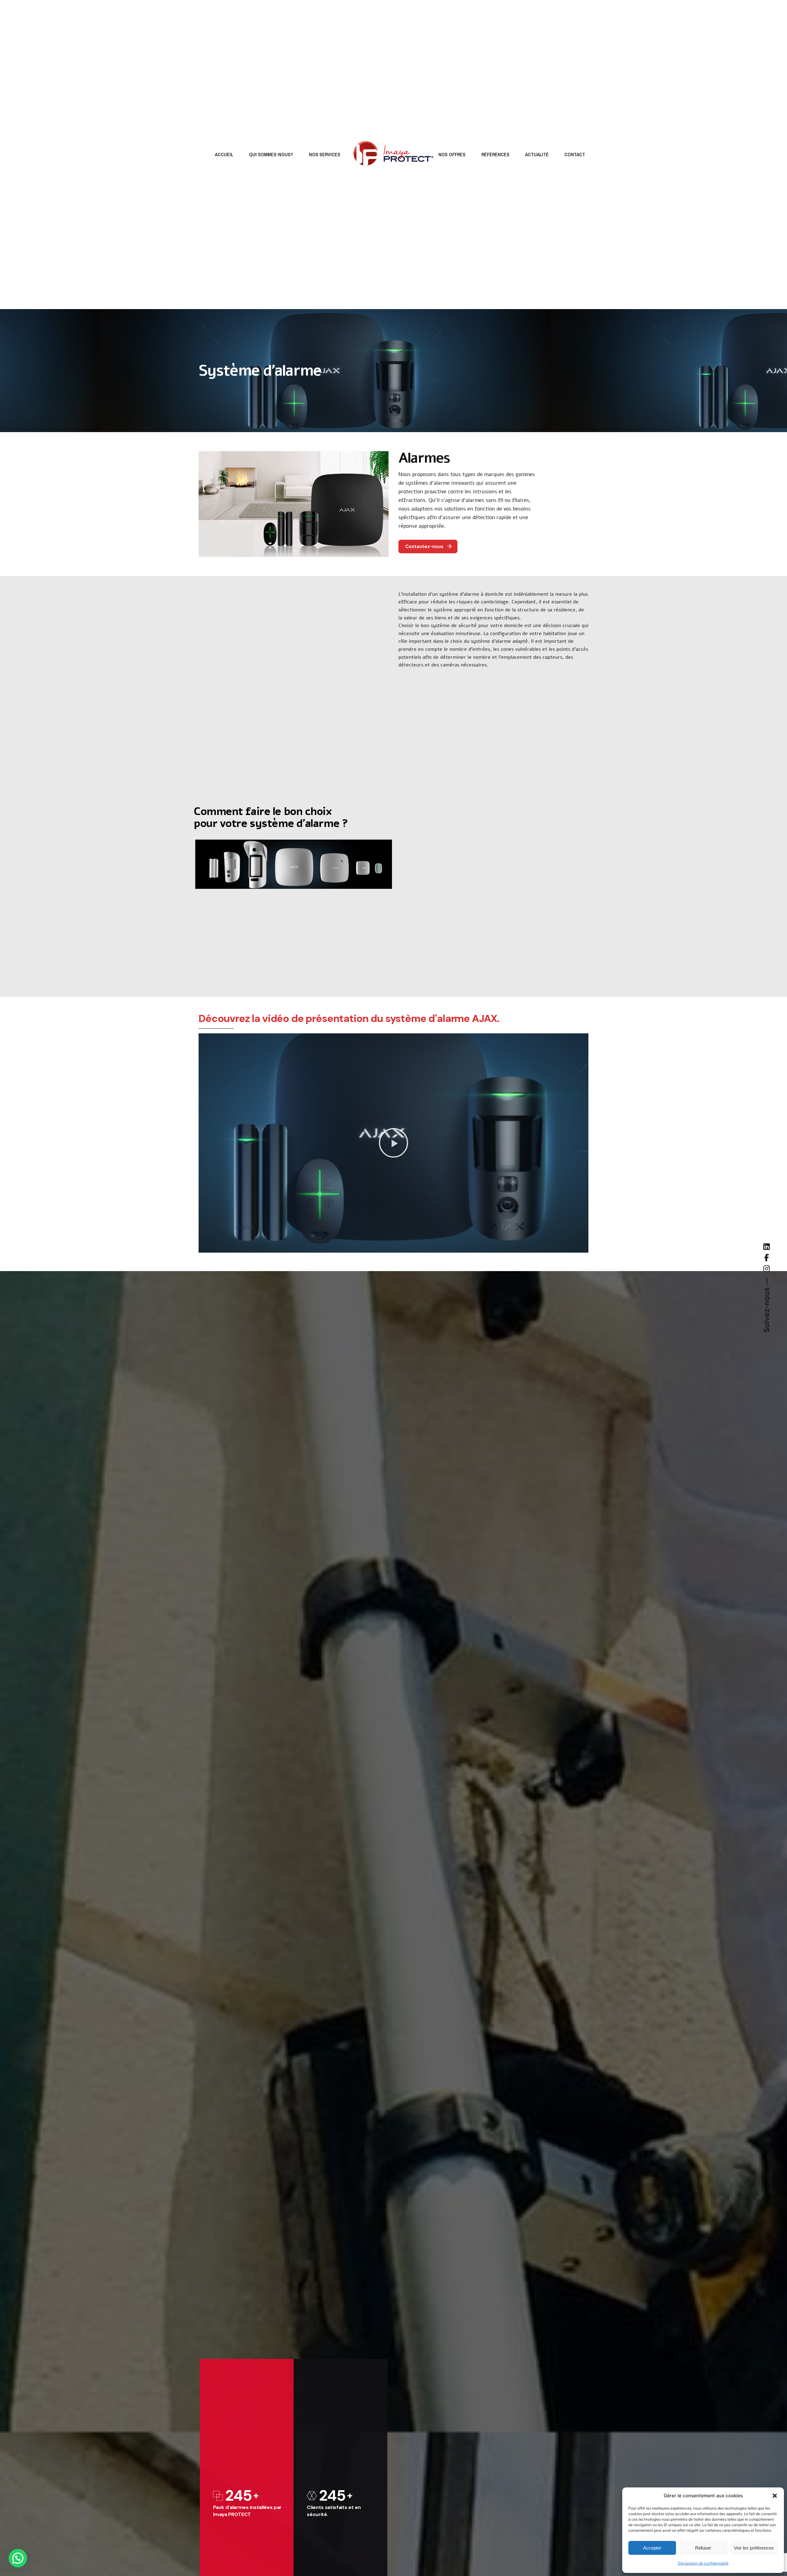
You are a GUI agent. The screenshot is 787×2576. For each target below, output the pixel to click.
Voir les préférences (754, 2548)
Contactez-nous (424, 547)
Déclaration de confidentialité (703, 2563)
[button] (775, 2496)
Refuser (703, 2548)
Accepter (652, 2548)
